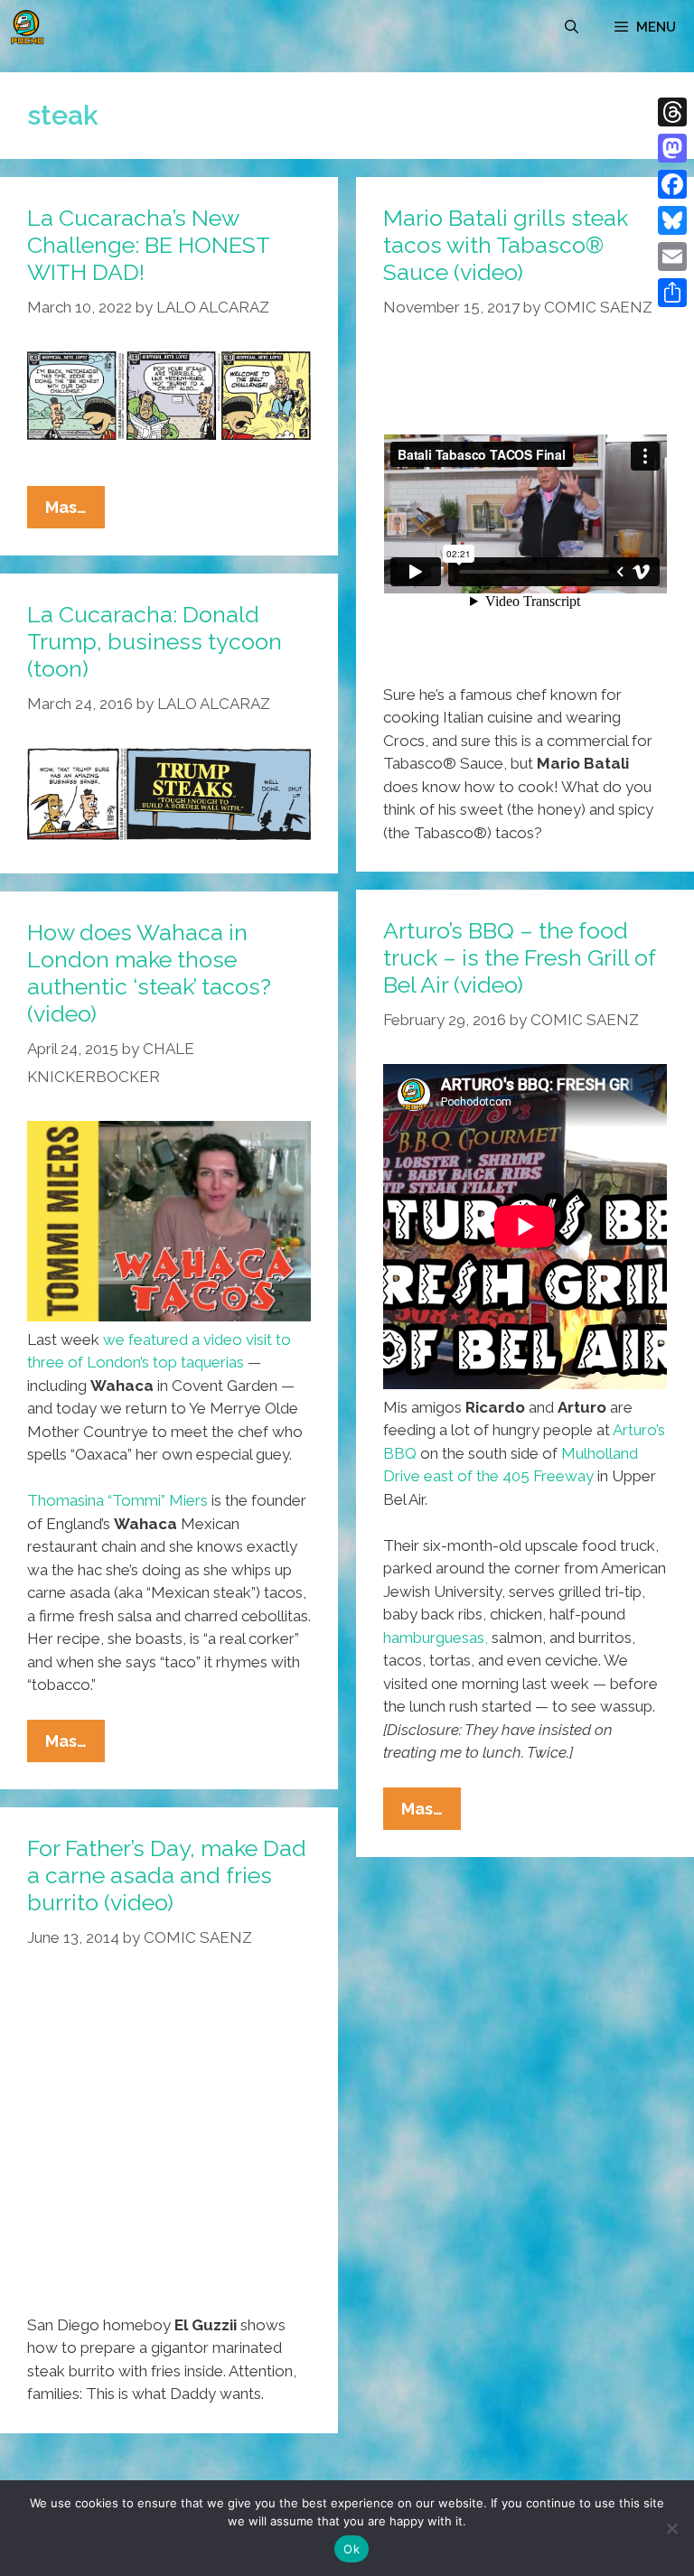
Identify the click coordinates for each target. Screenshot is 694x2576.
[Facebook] (672, 184)
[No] (671, 2528)
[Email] (672, 257)
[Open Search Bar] (572, 27)
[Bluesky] (672, 220)
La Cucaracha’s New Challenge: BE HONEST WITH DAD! (148, 245)
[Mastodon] (672, 148)
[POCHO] (27, 27)
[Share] (672, 293)
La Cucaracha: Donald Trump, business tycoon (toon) (155, 641)
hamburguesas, (436, 1638)
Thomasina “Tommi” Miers (117, 1500)
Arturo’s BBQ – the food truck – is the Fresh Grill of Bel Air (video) (519, 957)
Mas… (75, 513)
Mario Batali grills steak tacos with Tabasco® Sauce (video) (506, 245)
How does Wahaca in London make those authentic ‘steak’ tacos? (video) (149, 973)
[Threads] (672, 112)
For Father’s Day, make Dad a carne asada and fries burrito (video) (167, 1875)
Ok (352, 2549)
